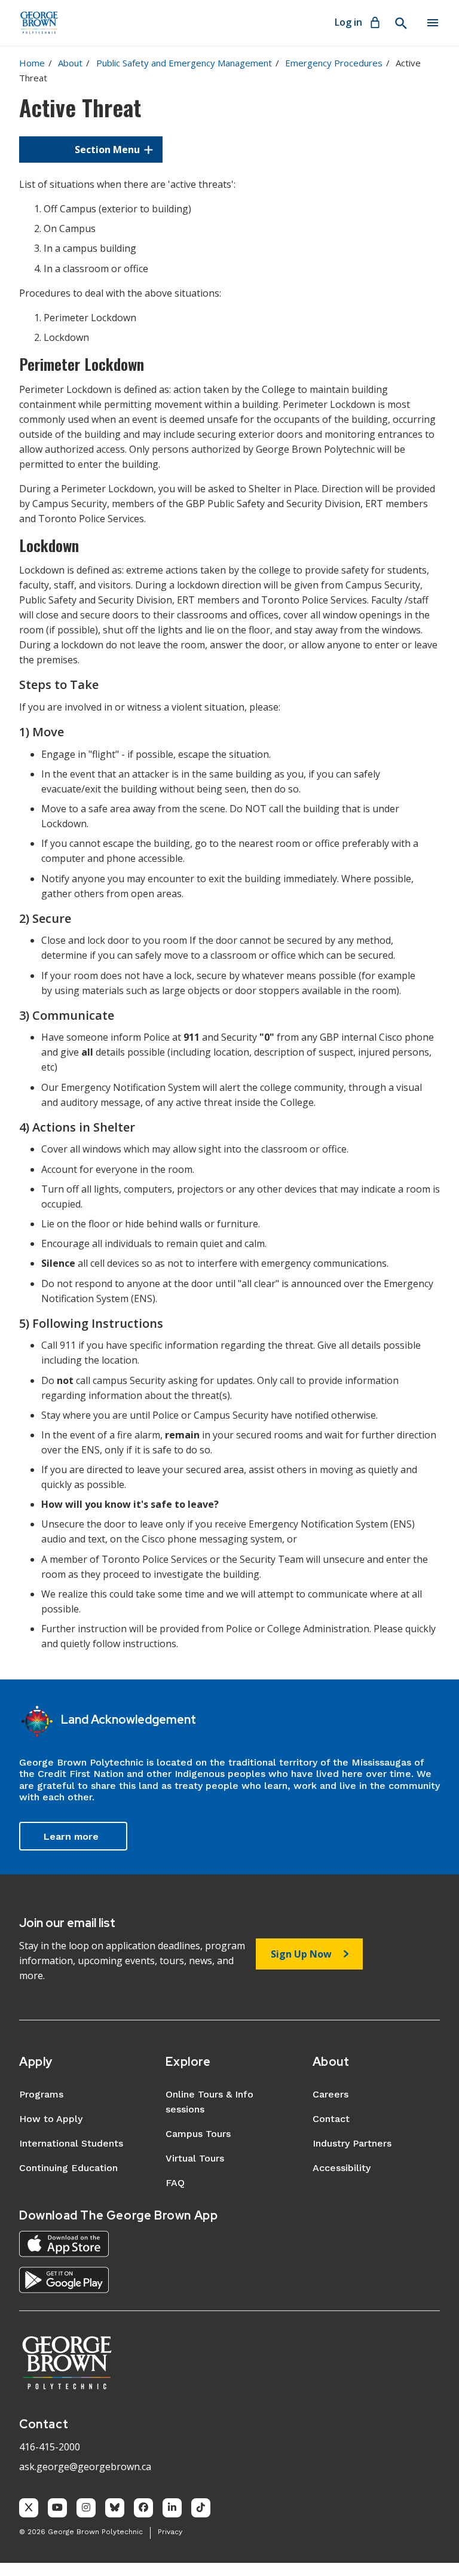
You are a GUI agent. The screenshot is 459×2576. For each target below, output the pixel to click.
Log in (348, 22)
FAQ (175, 2183)
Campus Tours (198, 2134)
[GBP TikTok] (201, 2508)
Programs (41, 2094)
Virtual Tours (195, 2158)
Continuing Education (68, 2168)
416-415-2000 (50, 2447)
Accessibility (342, 2168)
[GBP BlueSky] (115, 2508)
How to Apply (51, 2119)
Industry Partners (352, 2143)
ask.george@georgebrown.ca (85, 2467)
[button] (91, 150)
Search (400, 23)
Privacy (170, 2532)
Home (32, 63)
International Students (71, 2143)
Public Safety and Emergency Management (184, 63)
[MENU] (433, 23)
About (70, 63)
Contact (331, 2119)
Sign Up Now (301, 1954)
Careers (331, 2094)
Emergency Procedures (334, 63)
